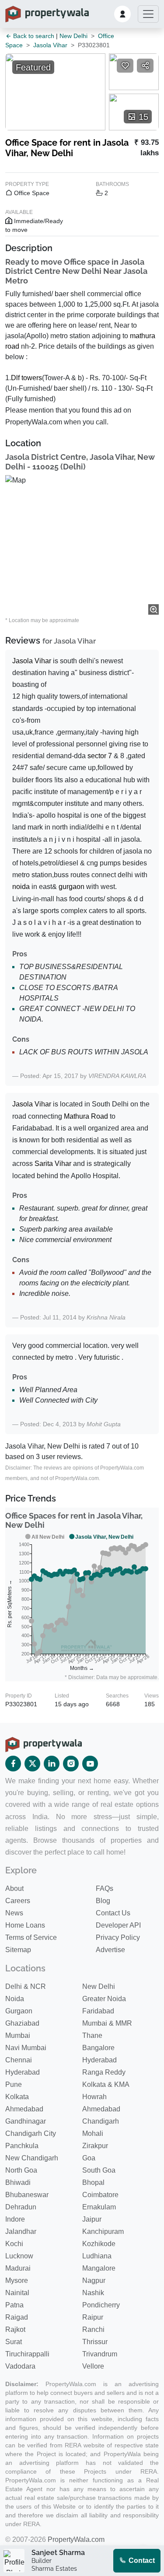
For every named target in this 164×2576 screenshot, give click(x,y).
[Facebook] (13, 1764)
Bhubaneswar (27, 2195)
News (14, 1913)
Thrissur (95, 2342)
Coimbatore (100, 2195)
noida (21, 887)
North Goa (21, 2170)
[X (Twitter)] (32, 1764)
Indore (15, 2219)
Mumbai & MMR (107, 2023)
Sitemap (18, 1950)
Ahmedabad (24, 2109)
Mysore (17, 2280)
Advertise (110, 1950)
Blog (103, 1901)
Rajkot (15, 2329)
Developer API (118, 1925)
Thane (92, 2035)
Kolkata (17, 2097)
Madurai (18, 2268)
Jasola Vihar (50, 45)
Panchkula (22, 2146)
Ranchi (93, 2329)
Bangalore (98, 2048)
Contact (141, 2560)
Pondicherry (101, 2305)
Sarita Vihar (53, 1164)
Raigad (17, 2317)
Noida (15, 1999)
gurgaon (72, 887)
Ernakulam (99, 2207)
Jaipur (92, 2219)
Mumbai (18, 2035)
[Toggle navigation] (148, 14)
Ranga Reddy (104, 2072)
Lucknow (19, 2256)
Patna (14, 2305)
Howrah (94, 2097)
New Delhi (73, 36)
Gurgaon (19, 2011)
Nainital (17, 2293)
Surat (14, 2342)
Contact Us (113, 1913)
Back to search (33, 36)
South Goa (99, 2170)
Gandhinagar (26, 2121)
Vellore (93, 2366)
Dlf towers (26, 378)
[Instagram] (71, 1764)
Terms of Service (31, 1937)
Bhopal (93, 2182)
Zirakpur (95, 2146)
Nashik (93, 2293)
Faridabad (98, 2011)
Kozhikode (99, 2244)
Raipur (93, 2317)
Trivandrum (100, 2354)
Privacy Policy (118, 1937)
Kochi (14, 2244)
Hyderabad (99, 2060)
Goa (89, 2158)
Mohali (93, 2133)
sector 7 (100, 756)
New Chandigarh (32, 2158)
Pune (14, 2084)
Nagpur (94, 2280)
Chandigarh (101, 2121)
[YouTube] (90, 1764)
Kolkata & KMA (106, 2084)
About (14, 1888)
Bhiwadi (18, 2182)
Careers (18, 1901)
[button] (122, 14)
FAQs (105, 1888)
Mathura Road (86, 1116)
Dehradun (21, 2207)
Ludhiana (97, 2256)
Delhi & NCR (26, 1986)
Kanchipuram (103, 2231)
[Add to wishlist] (125, 66)
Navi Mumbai (26, 2048)
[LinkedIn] (52, 1764)
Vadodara (20, 2366)
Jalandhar (21, 2231)
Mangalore (99, 2268)
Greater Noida (104, 1999)
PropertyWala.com (76, 2539)
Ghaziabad (22, 2023)
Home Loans (25, 1925)
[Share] (145, 66)
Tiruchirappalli (27, 2354)
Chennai (19, 2060)
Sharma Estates (54, 2569)
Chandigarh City (31, 2133)
